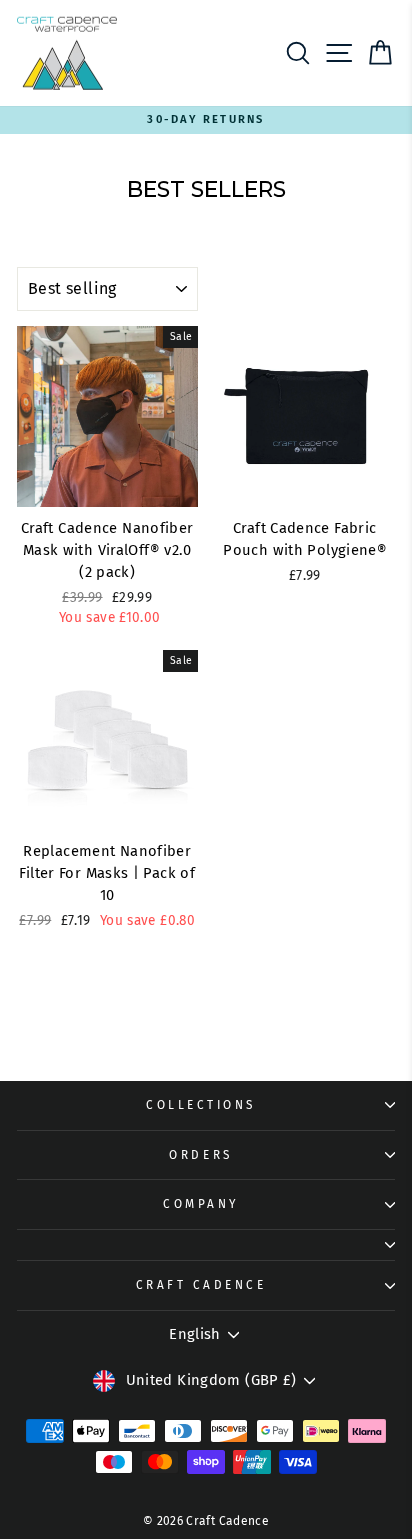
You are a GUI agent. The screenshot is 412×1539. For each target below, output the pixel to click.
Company (201, 1204)
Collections (201, 1105)
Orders (200, 1155)
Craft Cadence (201, 1285)
